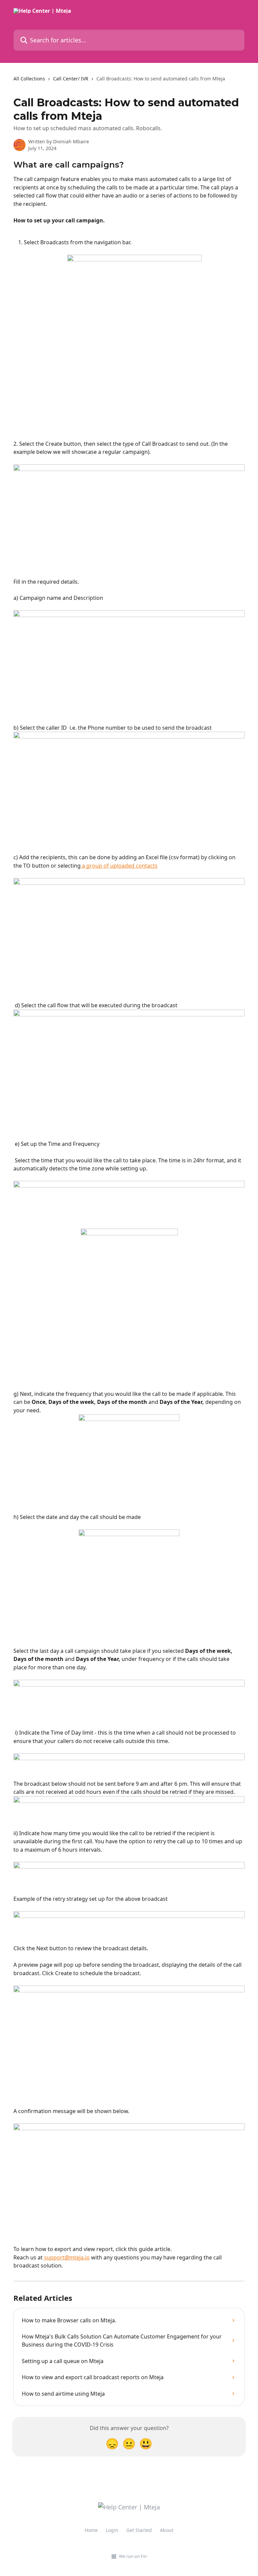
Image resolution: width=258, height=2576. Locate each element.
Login (112, 2530)
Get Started (139, 2530)
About (167, 2530)
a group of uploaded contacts (119, 866)
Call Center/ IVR (71, 79)
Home (91, 2530)
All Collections (29, 79)
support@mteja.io (67, 2257)
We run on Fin (133, 2556)
